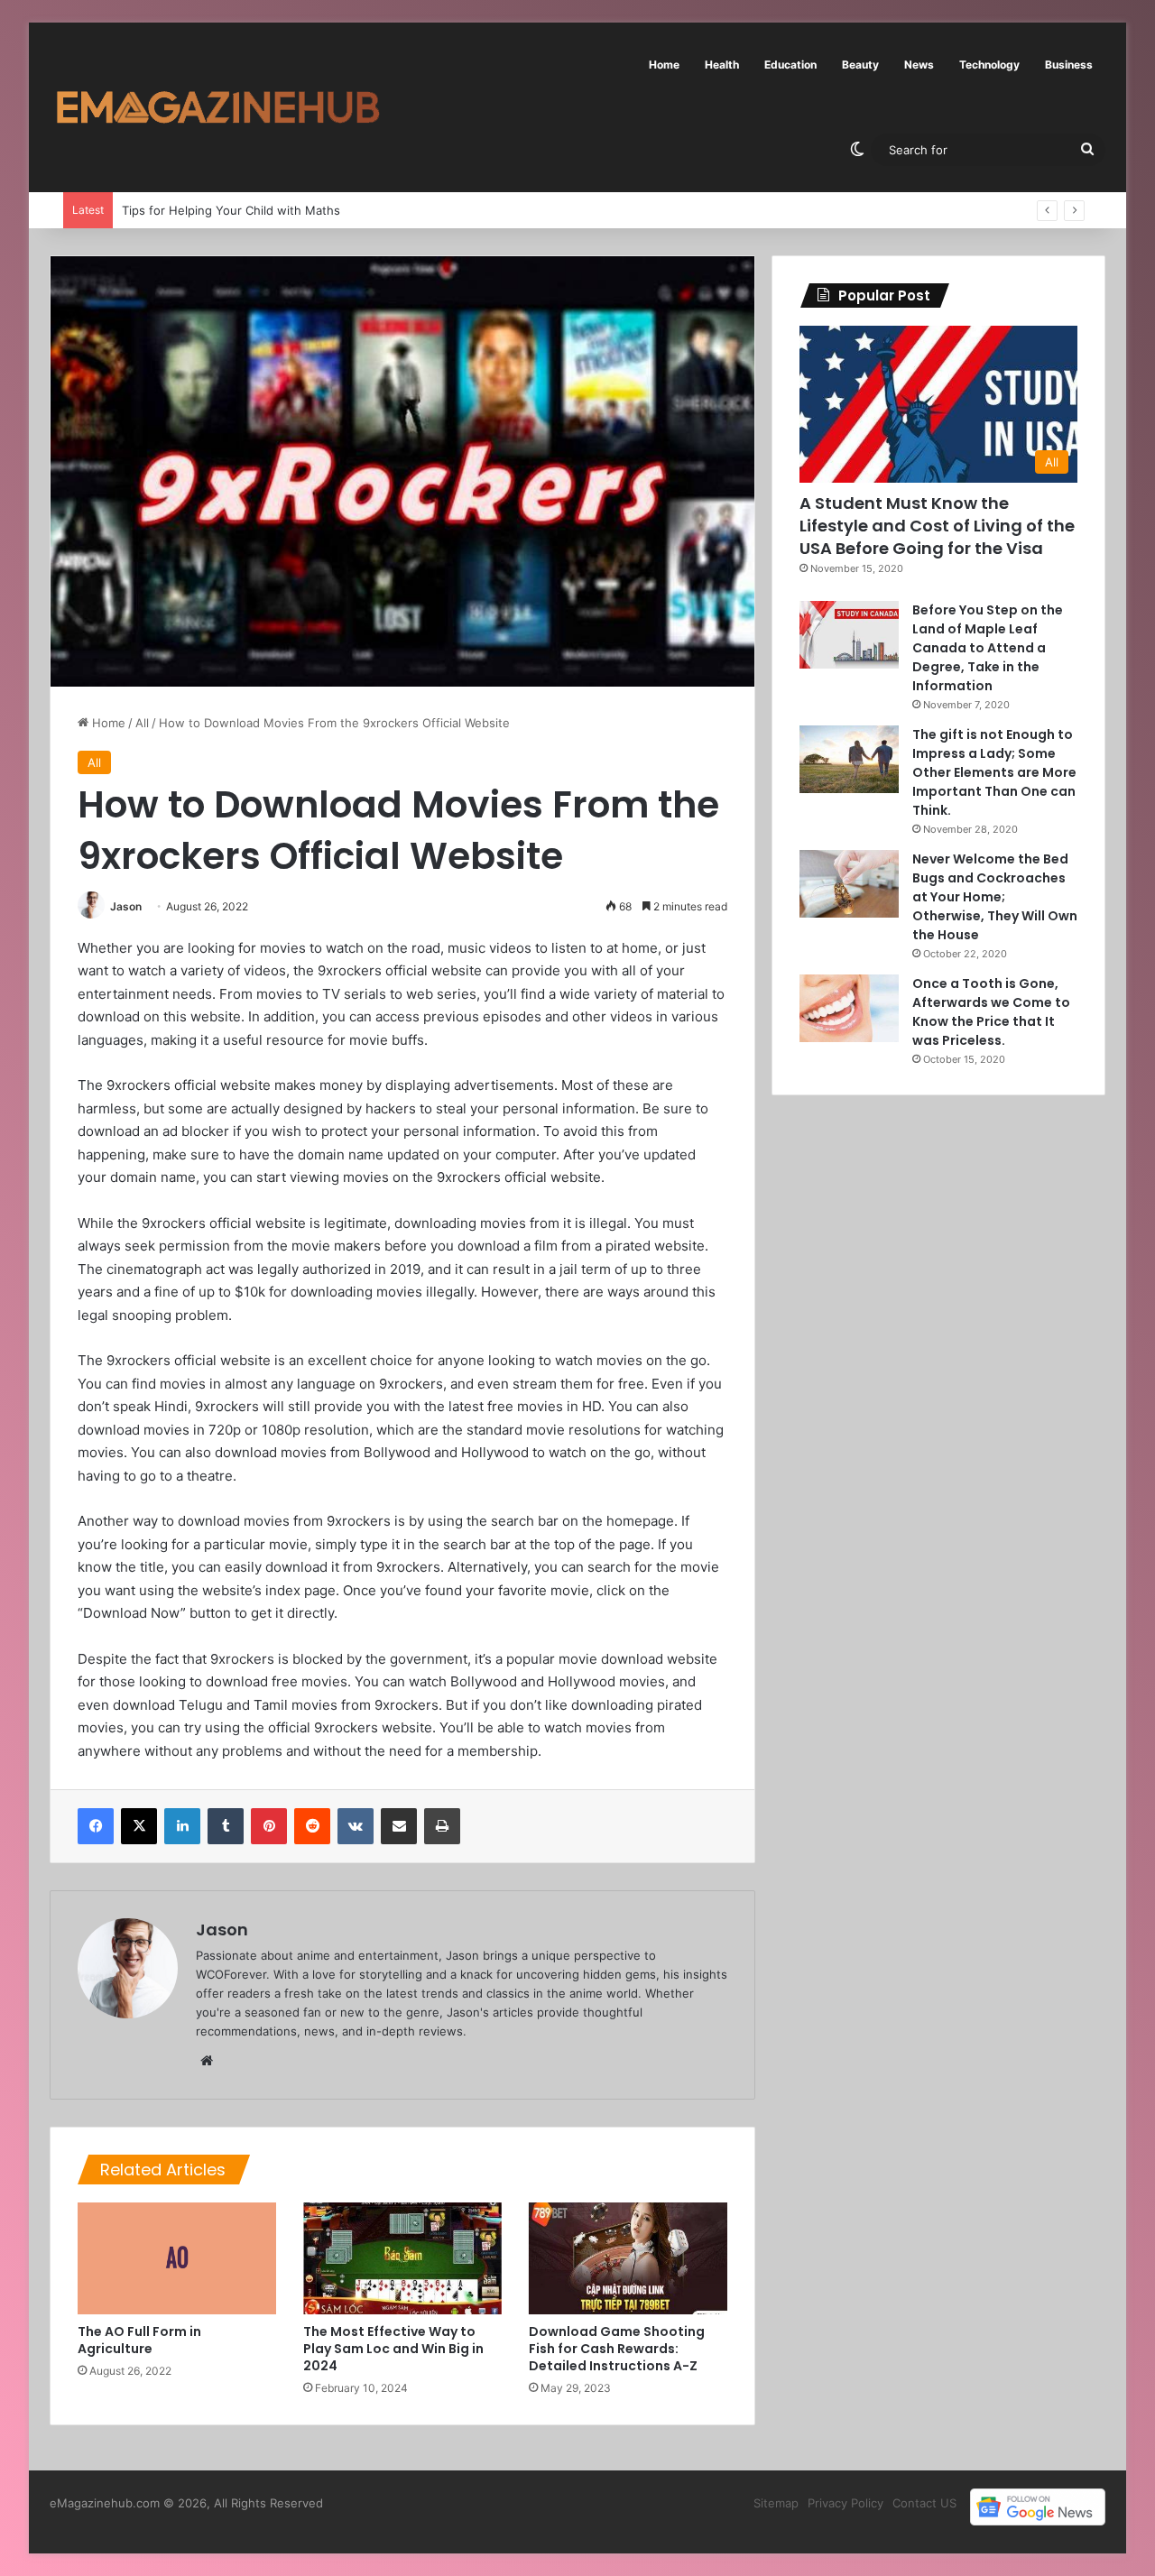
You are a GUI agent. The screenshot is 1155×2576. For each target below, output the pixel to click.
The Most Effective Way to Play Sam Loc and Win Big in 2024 (393, 2349)
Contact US (924, 2503)
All (142, 723)
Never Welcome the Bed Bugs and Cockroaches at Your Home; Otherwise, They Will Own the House (995, 897)
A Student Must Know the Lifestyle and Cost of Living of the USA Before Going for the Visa (937, 526)
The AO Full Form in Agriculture (139, 2340)
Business (1069, 65)
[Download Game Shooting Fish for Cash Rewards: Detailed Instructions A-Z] (628, 2258)
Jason (126, 906)
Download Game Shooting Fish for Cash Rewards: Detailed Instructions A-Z (617, 2349)
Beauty (860, 65)
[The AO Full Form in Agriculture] (177, 2258)
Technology (989, 65)
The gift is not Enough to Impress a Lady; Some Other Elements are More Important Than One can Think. (994, 772)
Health (722, 65)
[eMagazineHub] (217, 107)
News (919, 65)
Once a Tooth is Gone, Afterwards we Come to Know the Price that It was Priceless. (991, 1012)
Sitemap (776, 2503)
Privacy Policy (845, 2503)
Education (790, 65)
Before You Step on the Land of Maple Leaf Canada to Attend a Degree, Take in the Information (988, 648)
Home (664, 65)
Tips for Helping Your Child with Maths (213, 210)
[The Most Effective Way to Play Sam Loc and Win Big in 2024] (402, 2258)
